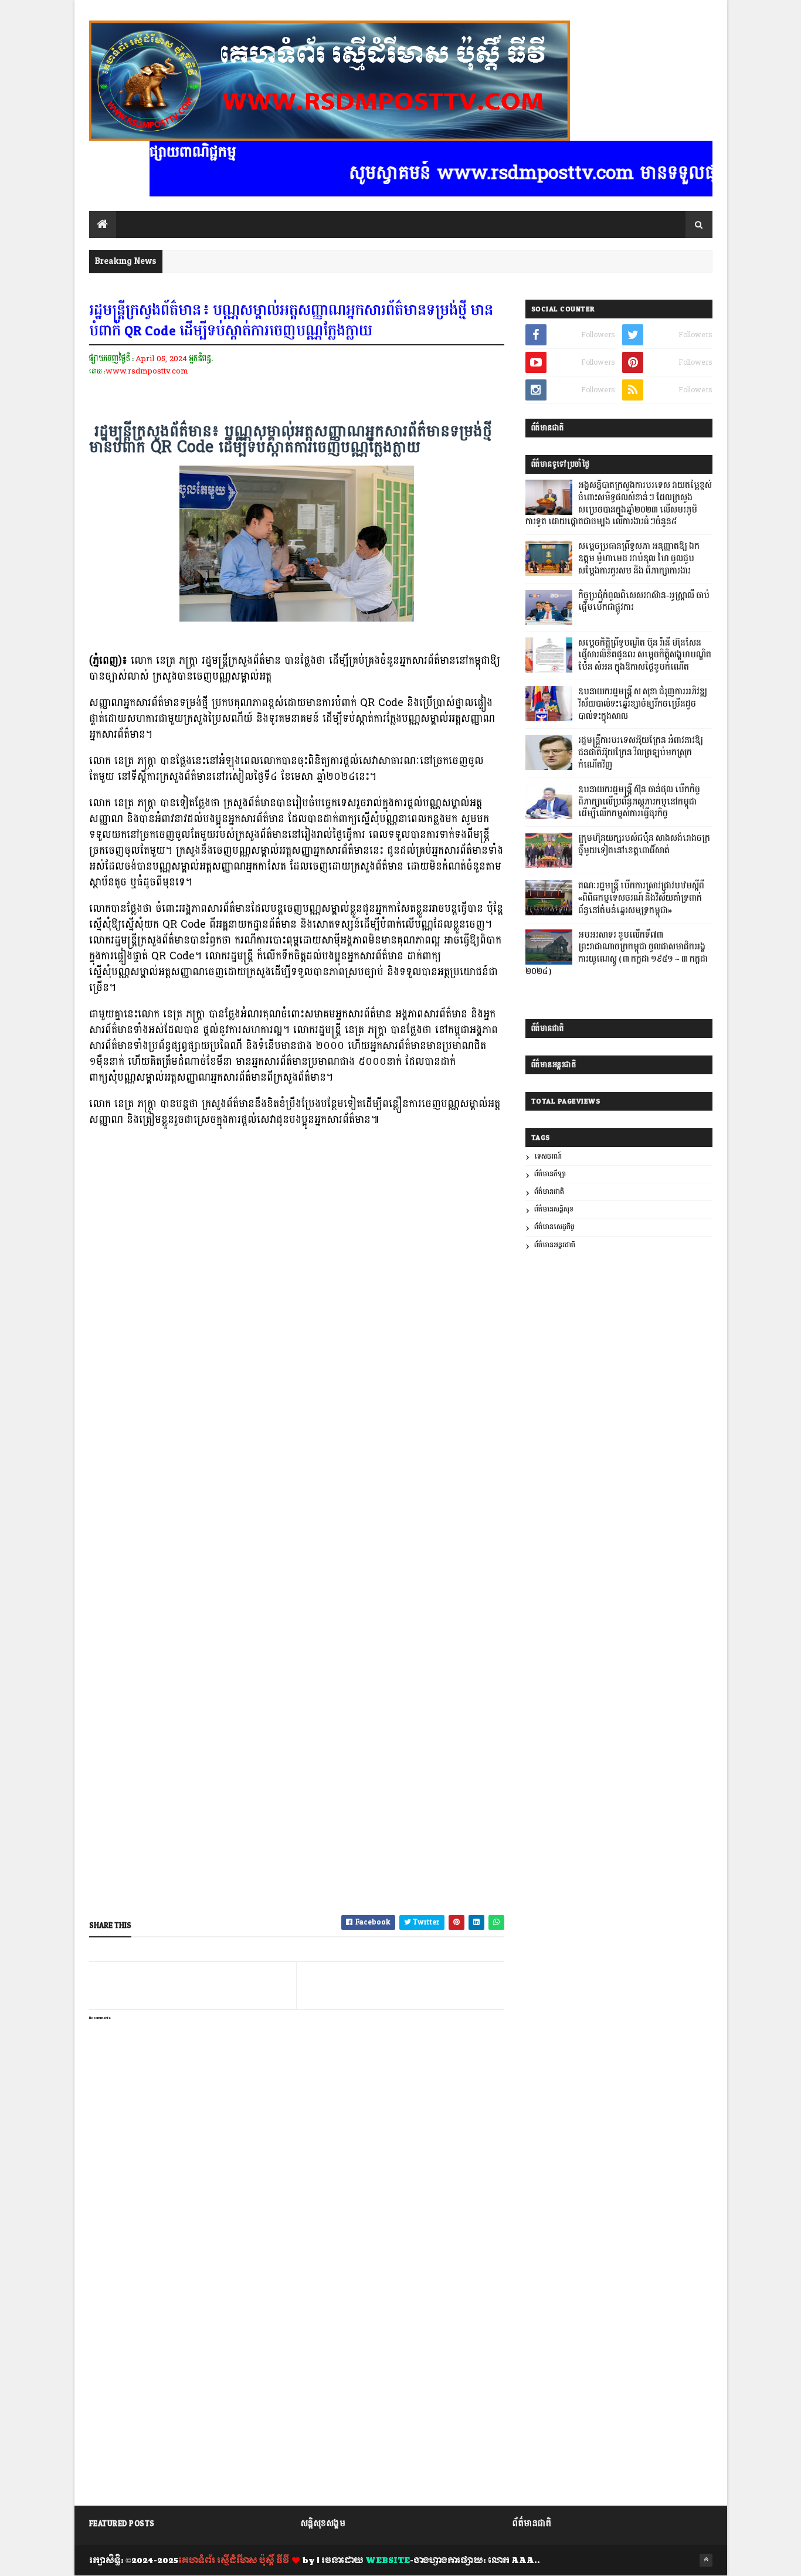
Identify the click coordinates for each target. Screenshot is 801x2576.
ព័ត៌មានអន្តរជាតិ (555, 1245)
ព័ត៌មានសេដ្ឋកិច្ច (554, 1227)
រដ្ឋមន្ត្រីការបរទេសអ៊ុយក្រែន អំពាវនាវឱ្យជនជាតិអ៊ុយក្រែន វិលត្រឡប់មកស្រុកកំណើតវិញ (641, 753)
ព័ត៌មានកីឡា (550, 1174)
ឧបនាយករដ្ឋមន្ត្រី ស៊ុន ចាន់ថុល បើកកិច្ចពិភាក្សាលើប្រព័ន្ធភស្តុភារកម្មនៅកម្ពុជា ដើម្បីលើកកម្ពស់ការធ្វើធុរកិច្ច (639, 802)
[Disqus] (297, 2349)
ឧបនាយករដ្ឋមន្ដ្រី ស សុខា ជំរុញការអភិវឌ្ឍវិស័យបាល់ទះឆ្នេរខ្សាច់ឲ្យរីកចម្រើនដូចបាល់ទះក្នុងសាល (643, 704)
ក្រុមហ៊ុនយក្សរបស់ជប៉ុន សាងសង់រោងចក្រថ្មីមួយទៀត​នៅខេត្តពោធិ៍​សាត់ (644, 845)
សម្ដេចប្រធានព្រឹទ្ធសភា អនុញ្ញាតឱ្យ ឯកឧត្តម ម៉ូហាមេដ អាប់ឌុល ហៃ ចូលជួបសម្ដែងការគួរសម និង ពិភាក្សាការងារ (639, 559)
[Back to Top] (706, 2560)
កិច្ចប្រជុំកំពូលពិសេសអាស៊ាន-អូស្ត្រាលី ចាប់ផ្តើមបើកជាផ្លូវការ (644, 602)
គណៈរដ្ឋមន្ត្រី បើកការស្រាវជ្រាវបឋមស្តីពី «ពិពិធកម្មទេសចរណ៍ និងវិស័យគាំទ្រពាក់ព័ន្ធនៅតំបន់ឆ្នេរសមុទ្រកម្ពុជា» (641, 898)
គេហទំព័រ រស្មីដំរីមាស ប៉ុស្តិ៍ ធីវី (234, 2561)
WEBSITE (388, 2561)
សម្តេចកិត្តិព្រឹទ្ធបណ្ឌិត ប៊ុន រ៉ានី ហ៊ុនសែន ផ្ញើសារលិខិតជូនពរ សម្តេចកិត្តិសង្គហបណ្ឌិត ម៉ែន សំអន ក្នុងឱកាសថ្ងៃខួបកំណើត (645, 656)
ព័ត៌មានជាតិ (549, 1192)
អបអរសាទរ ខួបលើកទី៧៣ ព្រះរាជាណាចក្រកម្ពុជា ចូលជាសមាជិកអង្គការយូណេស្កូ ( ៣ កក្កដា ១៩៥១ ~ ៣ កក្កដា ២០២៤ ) (617, 953)
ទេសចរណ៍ (548, 1157)
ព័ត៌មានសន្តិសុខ (554, 1209)
